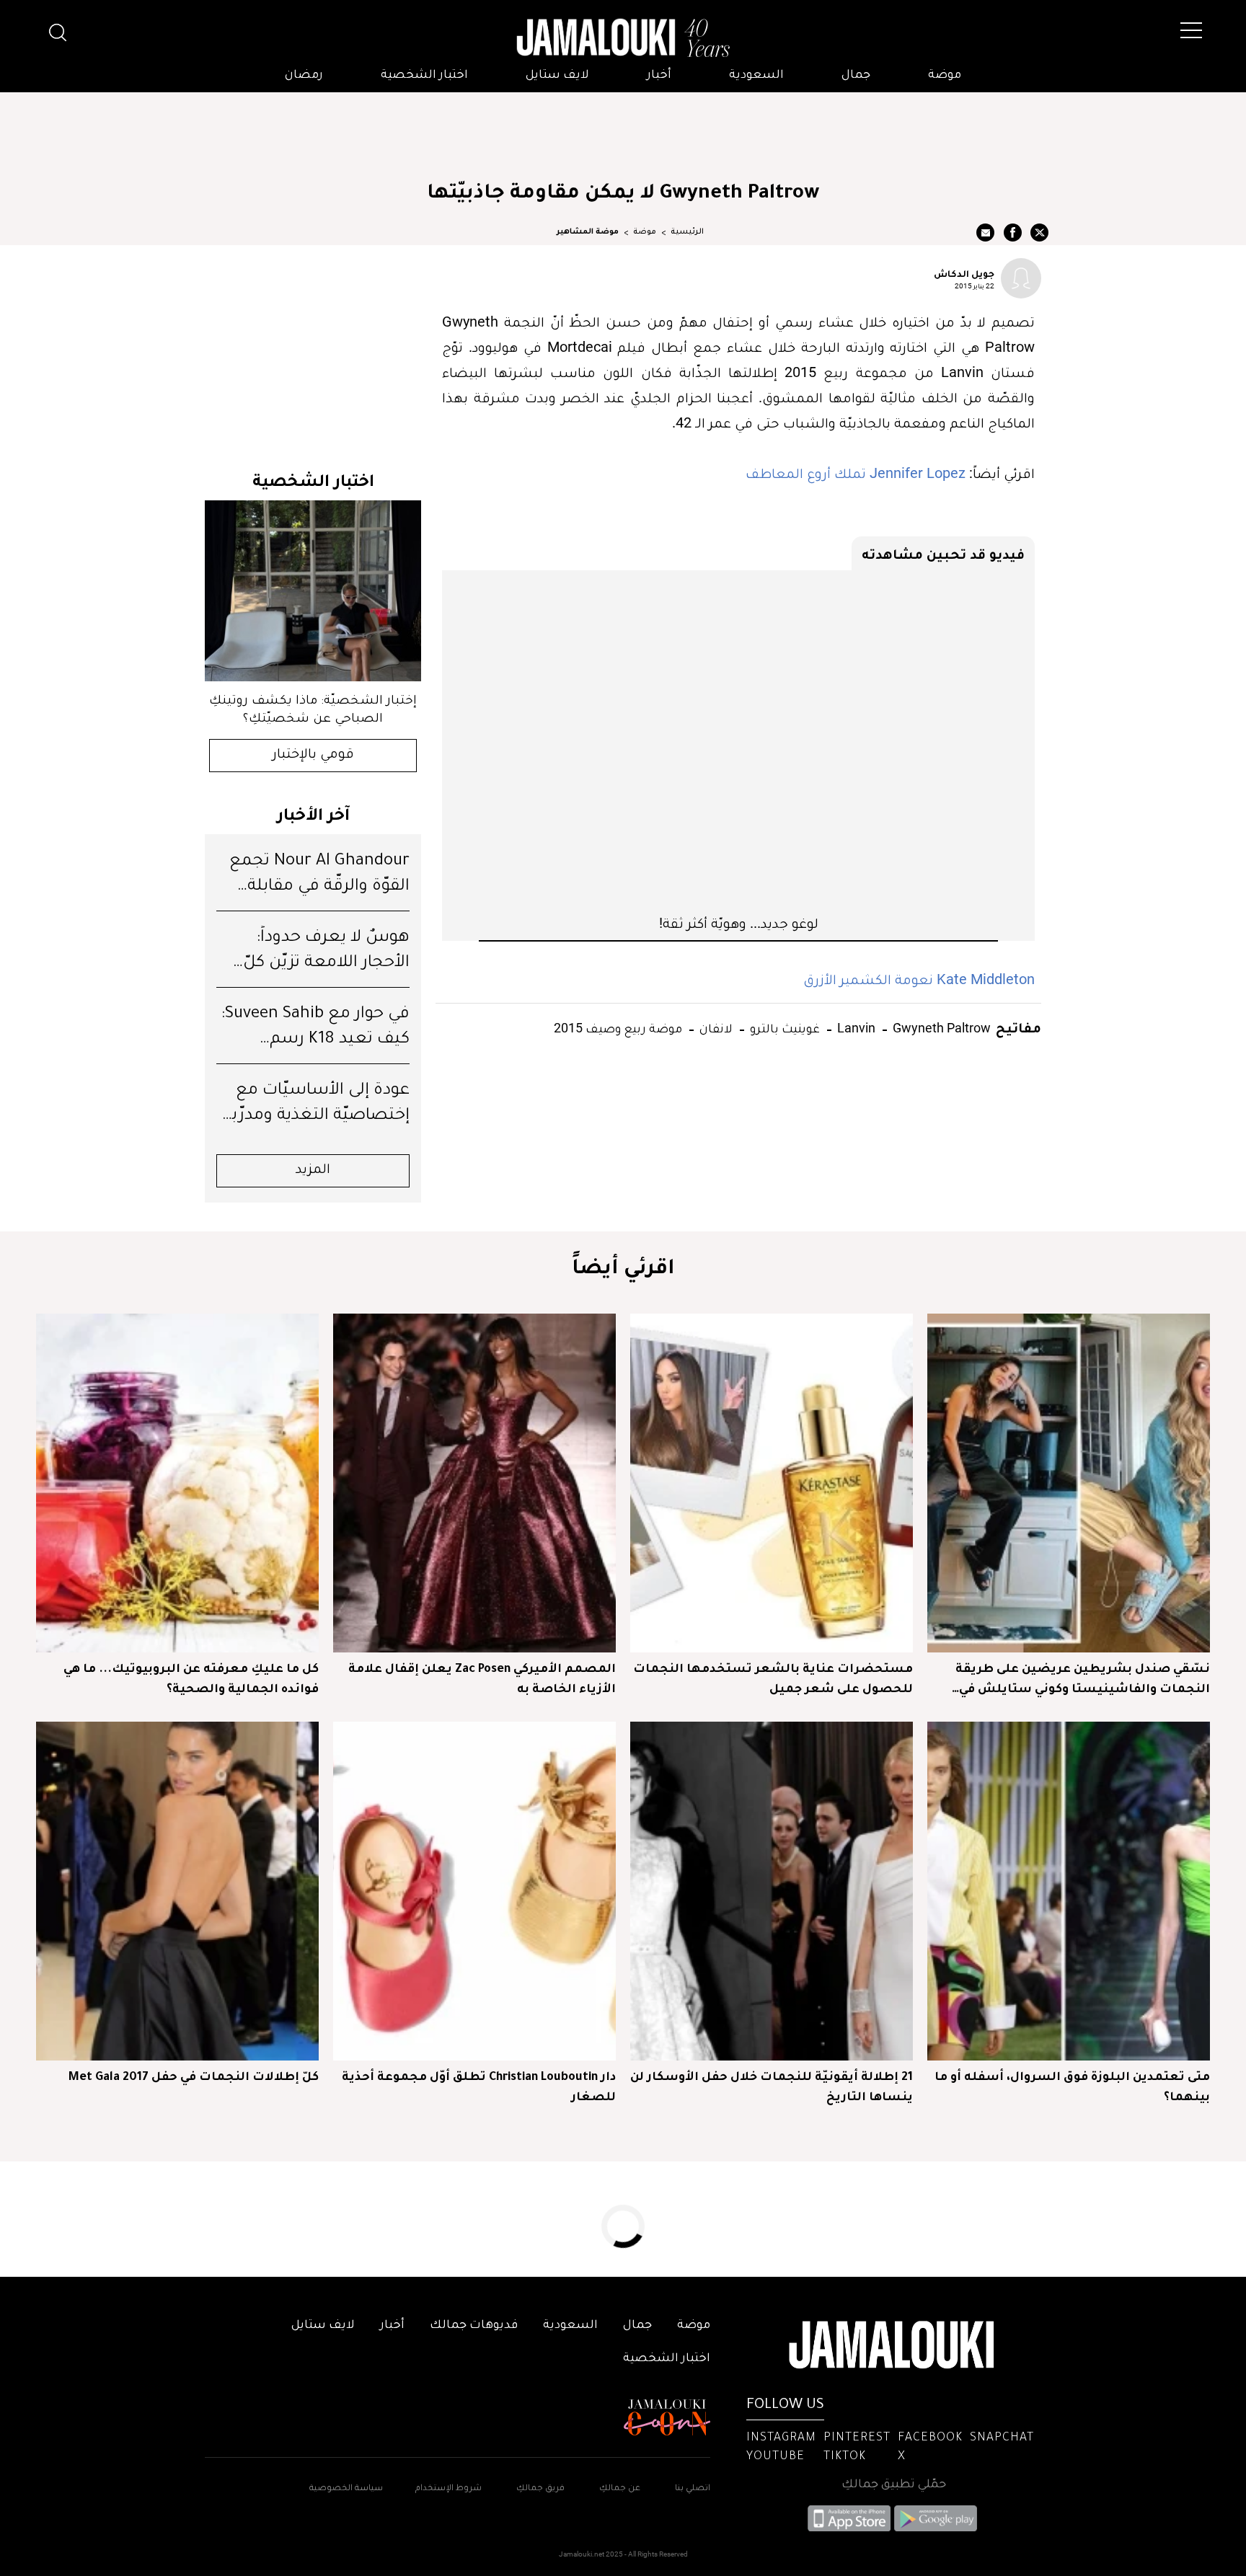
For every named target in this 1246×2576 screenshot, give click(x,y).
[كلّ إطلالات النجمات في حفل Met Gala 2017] (177, 1891)
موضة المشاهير (588, 232)
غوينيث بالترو (783, 1028)
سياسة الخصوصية (346, 2489)
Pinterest (857, 2438)
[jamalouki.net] (623, 38)
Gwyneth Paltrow (940, 1028)
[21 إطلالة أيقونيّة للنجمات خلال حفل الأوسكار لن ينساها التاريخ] (772, 1891)
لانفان (715, 1028)
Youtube (776, 2457)
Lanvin (855, 1028)
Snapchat (1002, 2438)
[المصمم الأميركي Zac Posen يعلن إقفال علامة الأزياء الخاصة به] (474, 1483)
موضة (945, 76)
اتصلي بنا (693, 2489)
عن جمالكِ (620, 2489)
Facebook (930, 2438)
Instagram (781, 2438)
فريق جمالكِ (540, 2489)
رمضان (304, 76)
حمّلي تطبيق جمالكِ (894, 2485)
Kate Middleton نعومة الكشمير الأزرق (919, 979)
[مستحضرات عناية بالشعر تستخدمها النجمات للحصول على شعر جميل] (772, 1483)
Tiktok (845, 2457)
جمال (856, 76)
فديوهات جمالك (474, 2326)
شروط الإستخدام (447, 2489)
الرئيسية (687, 232)
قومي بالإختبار (313, 756)
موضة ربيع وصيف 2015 (618, 1028)
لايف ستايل (557, 76)
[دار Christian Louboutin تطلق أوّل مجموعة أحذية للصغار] (474, 1891)
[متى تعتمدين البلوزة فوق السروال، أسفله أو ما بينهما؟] (1069, 1891)
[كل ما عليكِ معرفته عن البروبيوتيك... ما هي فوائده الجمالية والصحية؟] (177, 1483)
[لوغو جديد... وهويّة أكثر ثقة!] (738, 742)
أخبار (659, 76)
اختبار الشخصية (424, 76)
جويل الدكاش (964, 273)
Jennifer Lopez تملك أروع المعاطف (856, 473)
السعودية (756, 76)
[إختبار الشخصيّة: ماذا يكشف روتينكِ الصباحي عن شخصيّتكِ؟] (313, 591)
